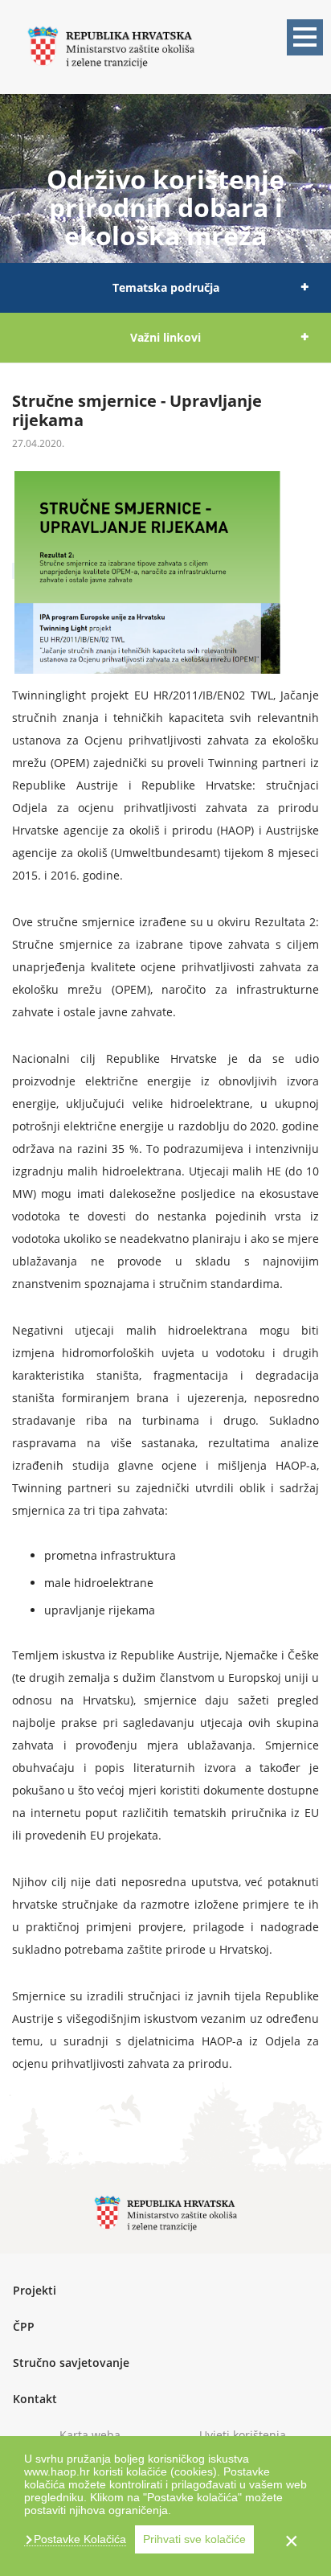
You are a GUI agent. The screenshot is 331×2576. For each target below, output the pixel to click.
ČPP (24, 2326)
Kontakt (35, 2399)
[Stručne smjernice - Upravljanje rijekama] (13, 573)
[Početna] (111, 45)
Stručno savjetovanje (71, 2363)
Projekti (35, 2290)
